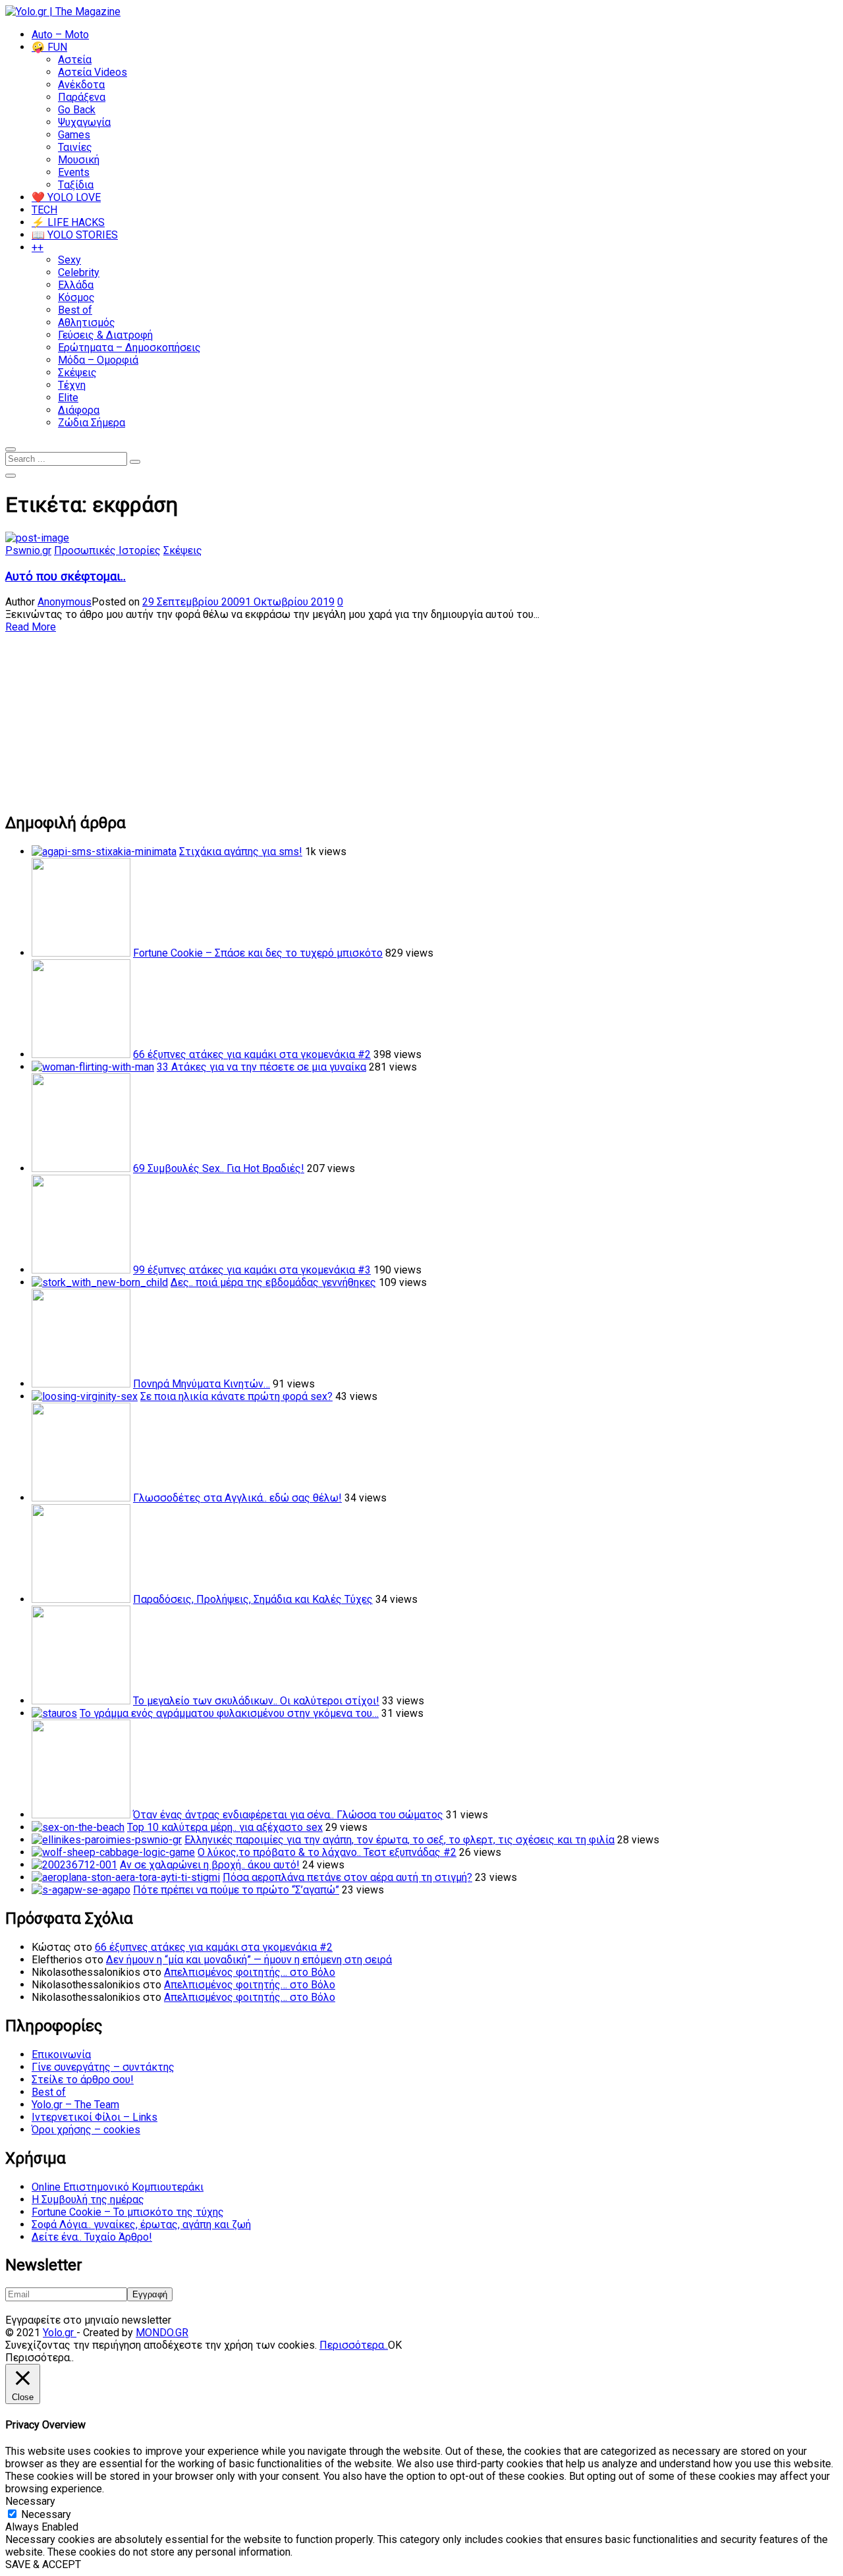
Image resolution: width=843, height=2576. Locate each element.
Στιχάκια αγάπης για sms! (241, 852)
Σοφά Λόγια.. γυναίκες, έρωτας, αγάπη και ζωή (141, 2225)
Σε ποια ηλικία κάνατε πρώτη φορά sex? (236, 1396)
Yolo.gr (60, 2333)
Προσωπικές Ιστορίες (107, 550)
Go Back (77, 110)
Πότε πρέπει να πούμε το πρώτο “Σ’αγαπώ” (236, 1890)
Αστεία (75, 60)
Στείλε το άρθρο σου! (83, 2080)
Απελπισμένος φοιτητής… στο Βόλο (250, 1972)
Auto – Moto (60, 35)
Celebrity (79, 272)
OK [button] (395, 2345)
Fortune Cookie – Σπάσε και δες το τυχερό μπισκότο (258, 953)
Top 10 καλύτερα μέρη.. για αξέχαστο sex (225, 1827)
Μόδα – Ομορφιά (98, 360)
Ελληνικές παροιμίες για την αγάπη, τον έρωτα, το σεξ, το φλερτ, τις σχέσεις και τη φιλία (399, 1840)
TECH (44, 210)
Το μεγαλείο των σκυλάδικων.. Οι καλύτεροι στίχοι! (256, 1701)
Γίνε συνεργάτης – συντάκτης (103, 2067)
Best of (75, 310)
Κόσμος (76, 297)
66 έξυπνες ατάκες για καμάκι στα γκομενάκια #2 (252, 1054)
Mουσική (79, 160)
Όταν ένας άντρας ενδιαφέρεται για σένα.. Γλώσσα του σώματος (288, 1815)
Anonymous (65, 602)
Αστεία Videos (93, 72)
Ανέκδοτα (81, 85)
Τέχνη (72, 385)
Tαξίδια (76, 185)
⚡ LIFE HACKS (68, 222)
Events (74, 172)
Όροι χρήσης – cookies (86, 2130)
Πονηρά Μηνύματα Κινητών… (202, 1384)
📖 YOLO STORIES (75, 235)
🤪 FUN (49, 47)
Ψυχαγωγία (84, 122)
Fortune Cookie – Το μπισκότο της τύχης (128, 2212)
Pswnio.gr (28, 550)
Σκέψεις (77, 373)
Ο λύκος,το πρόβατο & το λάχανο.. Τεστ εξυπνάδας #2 (327, 1852)
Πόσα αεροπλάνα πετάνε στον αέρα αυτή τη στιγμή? (347, 1877)
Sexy (69, 260)
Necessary (46, 2514)
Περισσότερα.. (354, 2345)
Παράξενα (82, 97)
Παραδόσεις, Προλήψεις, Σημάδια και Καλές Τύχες (253, 1599)
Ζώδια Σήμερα (92, 423)
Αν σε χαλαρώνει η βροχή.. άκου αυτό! (210, 1865)
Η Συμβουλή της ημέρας (88, 2199)
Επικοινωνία (61, 2055)
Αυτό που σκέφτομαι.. (66, 576)
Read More (31, 627)
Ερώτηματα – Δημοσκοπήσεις (129, 348)
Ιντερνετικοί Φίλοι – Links (95, 2117)
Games (74, 135)
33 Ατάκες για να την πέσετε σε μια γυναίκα (261, 1067)
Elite (68, 398)
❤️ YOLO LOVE (66, 197)
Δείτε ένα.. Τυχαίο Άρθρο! (92, 2237)
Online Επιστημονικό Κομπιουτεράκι (118, 2187)
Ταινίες (75, 147)
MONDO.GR (162, 2333)
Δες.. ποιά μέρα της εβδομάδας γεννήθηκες (273, 1282)
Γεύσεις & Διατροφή (105, 335)
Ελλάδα (76, 285)
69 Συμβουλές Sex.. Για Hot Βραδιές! (219, 1168)
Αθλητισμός (87, 322)
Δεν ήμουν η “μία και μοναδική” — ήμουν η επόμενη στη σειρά (249, 1960)
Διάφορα (79, 410)
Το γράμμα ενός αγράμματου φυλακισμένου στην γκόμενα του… (229, 1713)
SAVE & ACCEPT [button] (43, 2564)
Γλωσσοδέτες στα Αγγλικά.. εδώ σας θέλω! (237, 1498)
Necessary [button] (30, 2501)
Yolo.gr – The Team (75, 2105)
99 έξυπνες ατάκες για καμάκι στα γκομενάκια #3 (252, 1270)
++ (38, 247)
